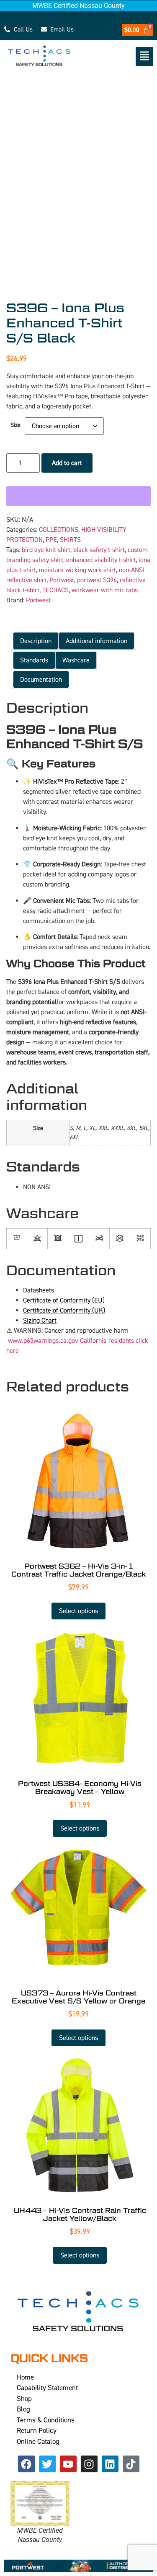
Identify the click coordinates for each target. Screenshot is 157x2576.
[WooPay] (78, 496)
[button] (118, 56)
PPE (51, 540)
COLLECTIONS (59, 530)
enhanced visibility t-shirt (101, 560)
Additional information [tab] (97, 641)
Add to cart (67, 463)
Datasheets (39, 1290)
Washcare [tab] (76, 660)
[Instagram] (89, 2464)
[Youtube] (68, 2464)
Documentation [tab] (41, 680)
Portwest (62, 580)
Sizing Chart (40, 1321)
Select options (78, 1611)
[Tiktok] (131, 2464)
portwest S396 (97, 580)
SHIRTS (70, 540)
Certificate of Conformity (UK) (64, 1310)
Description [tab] (36, 641)
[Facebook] (26, 2464)
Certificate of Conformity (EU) (64, 1300)
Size (15, 425)
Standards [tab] (34, 660)
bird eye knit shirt (46, 550)
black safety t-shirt (99, 550)
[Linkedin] (110, 2464)
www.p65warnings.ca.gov (43, 1341)
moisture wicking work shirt (77, 570)
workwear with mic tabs (105, 590)
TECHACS (55, 590)
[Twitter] (47, 2464)
